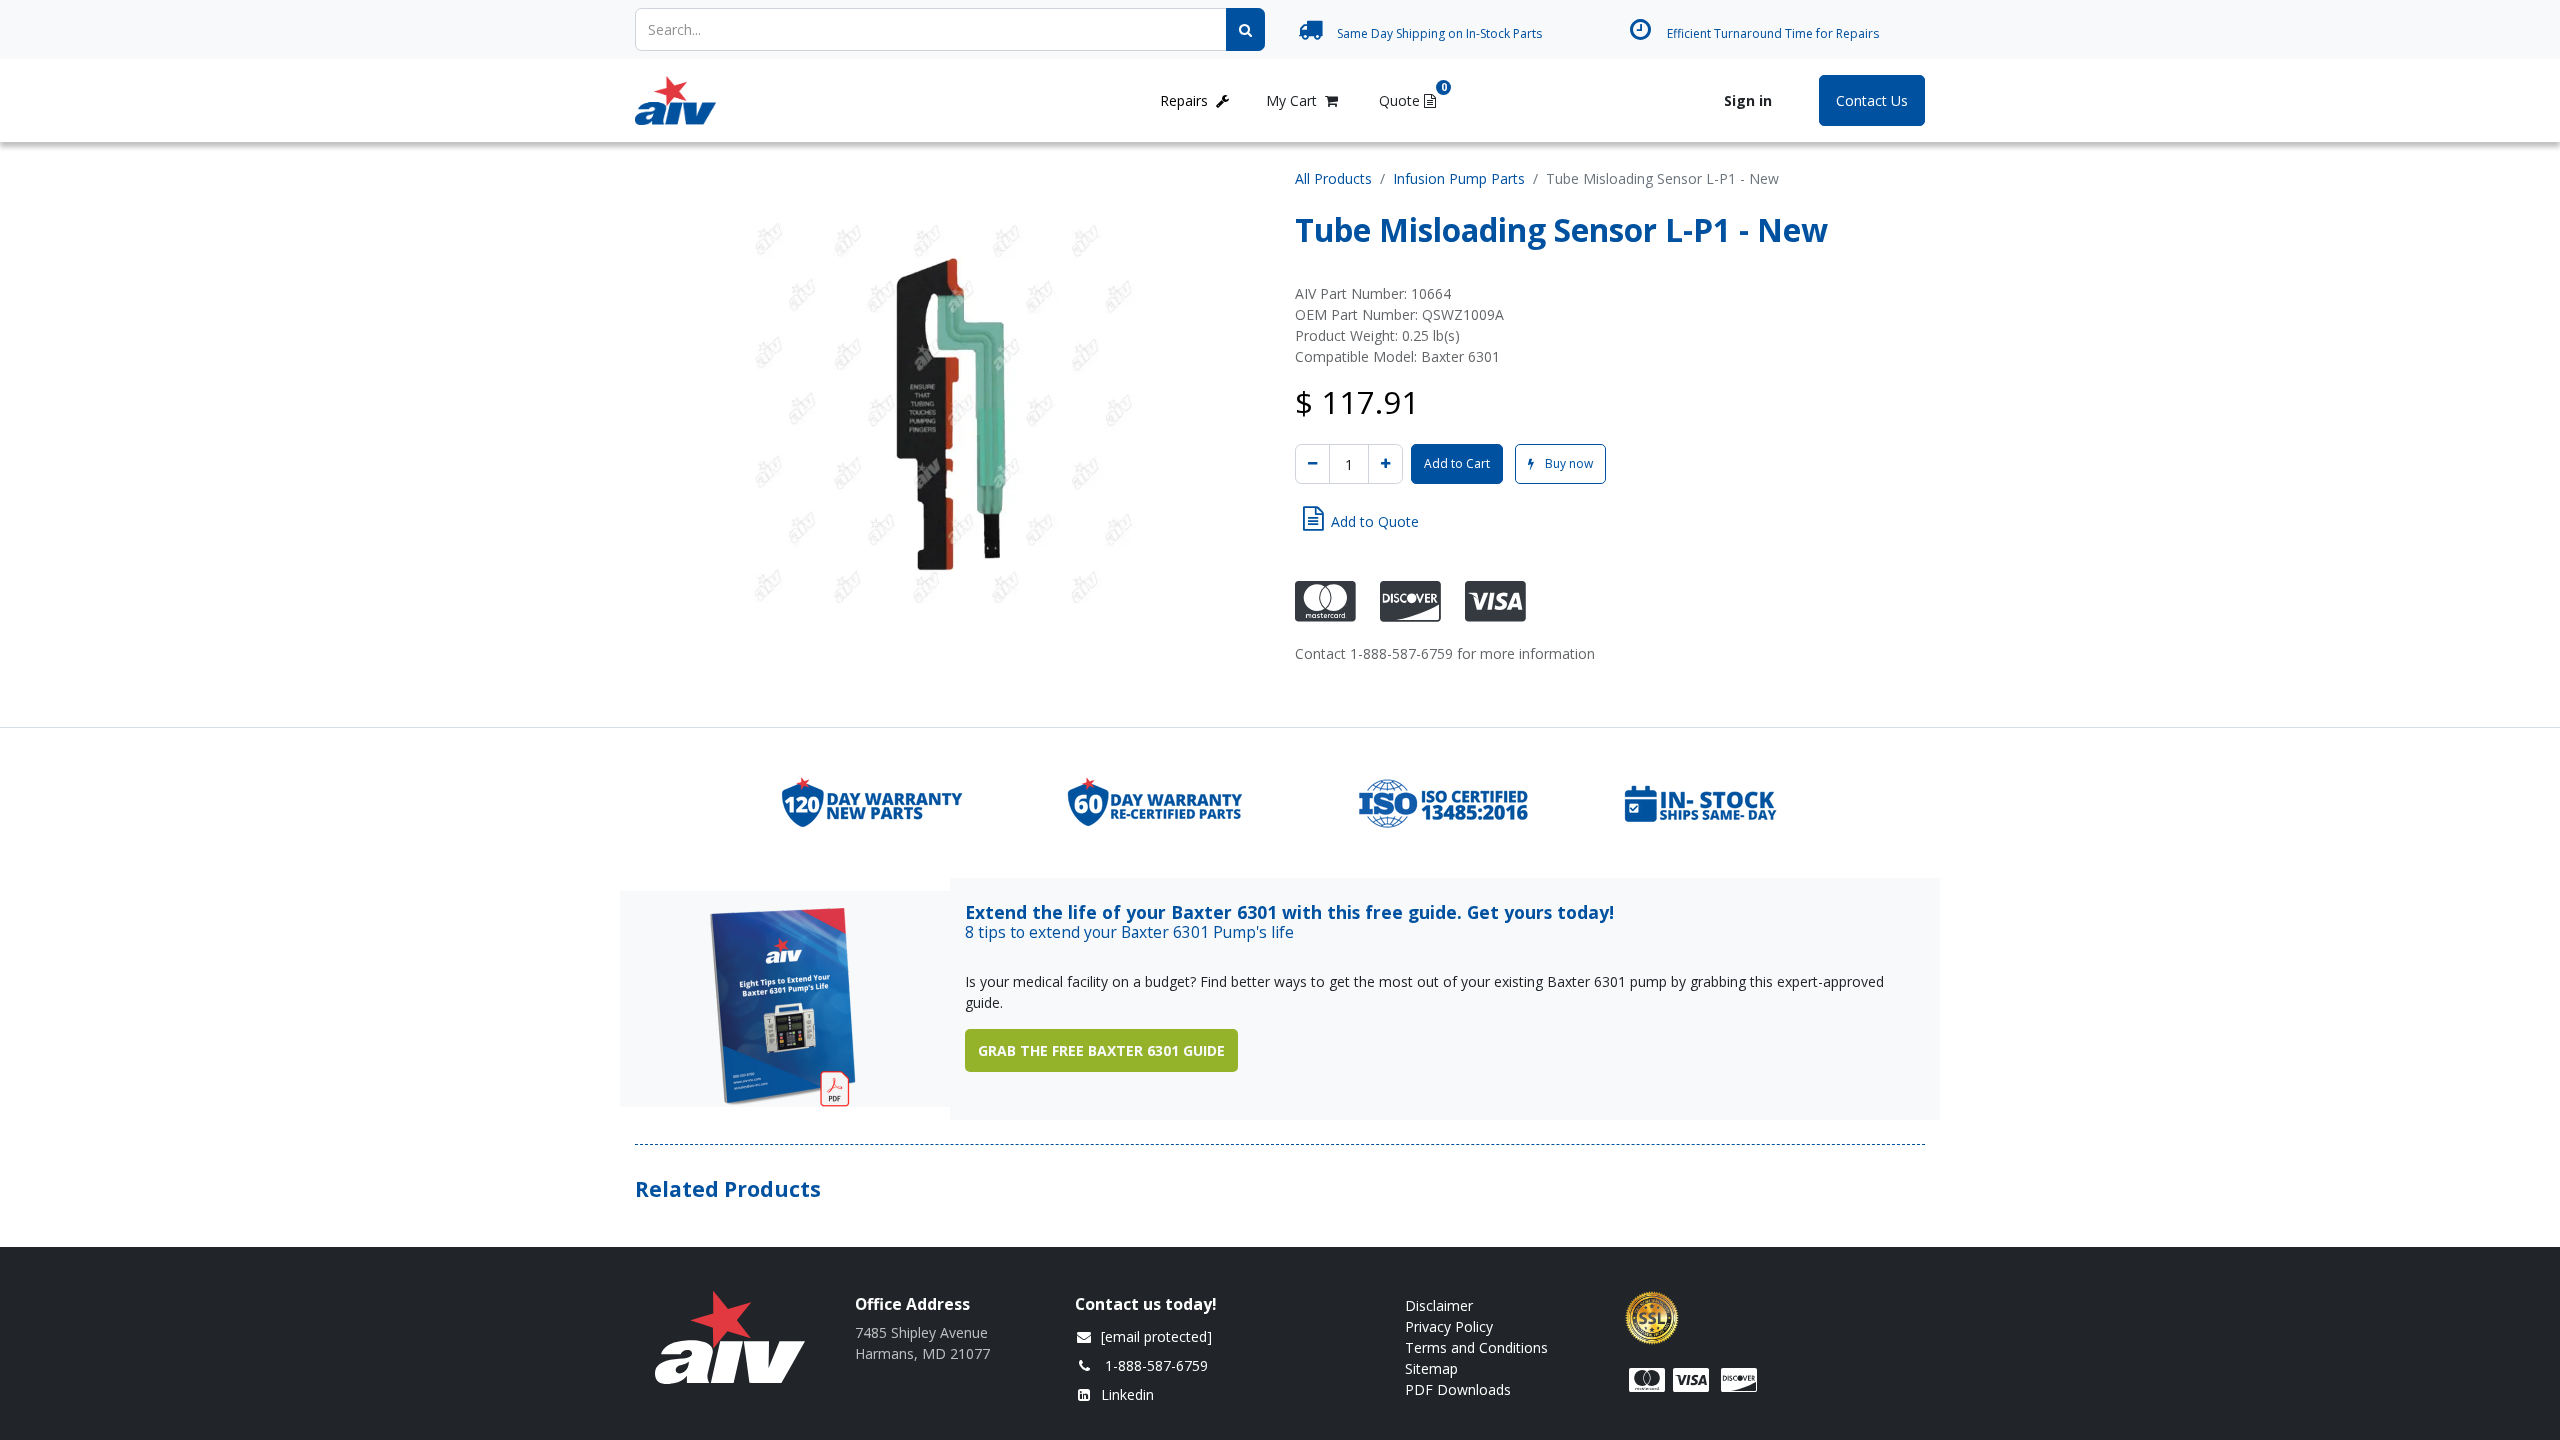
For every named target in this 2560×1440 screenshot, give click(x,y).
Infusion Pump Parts (1459, 178)
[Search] (1245, 29)
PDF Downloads (1460, 1389)
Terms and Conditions (1476, 1347)
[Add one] (1385, 464)
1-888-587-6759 (1156, 1365)
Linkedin (1127, 1394)
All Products (1333, 178)
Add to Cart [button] (1457, 463)
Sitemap (1431, 1368)
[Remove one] (1312, 464)
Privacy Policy (1449, 1326)
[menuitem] (785, 100)
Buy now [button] (1567, 463)
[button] (1361, 519)
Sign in (1748, 100)
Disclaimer (1439, 1305)
